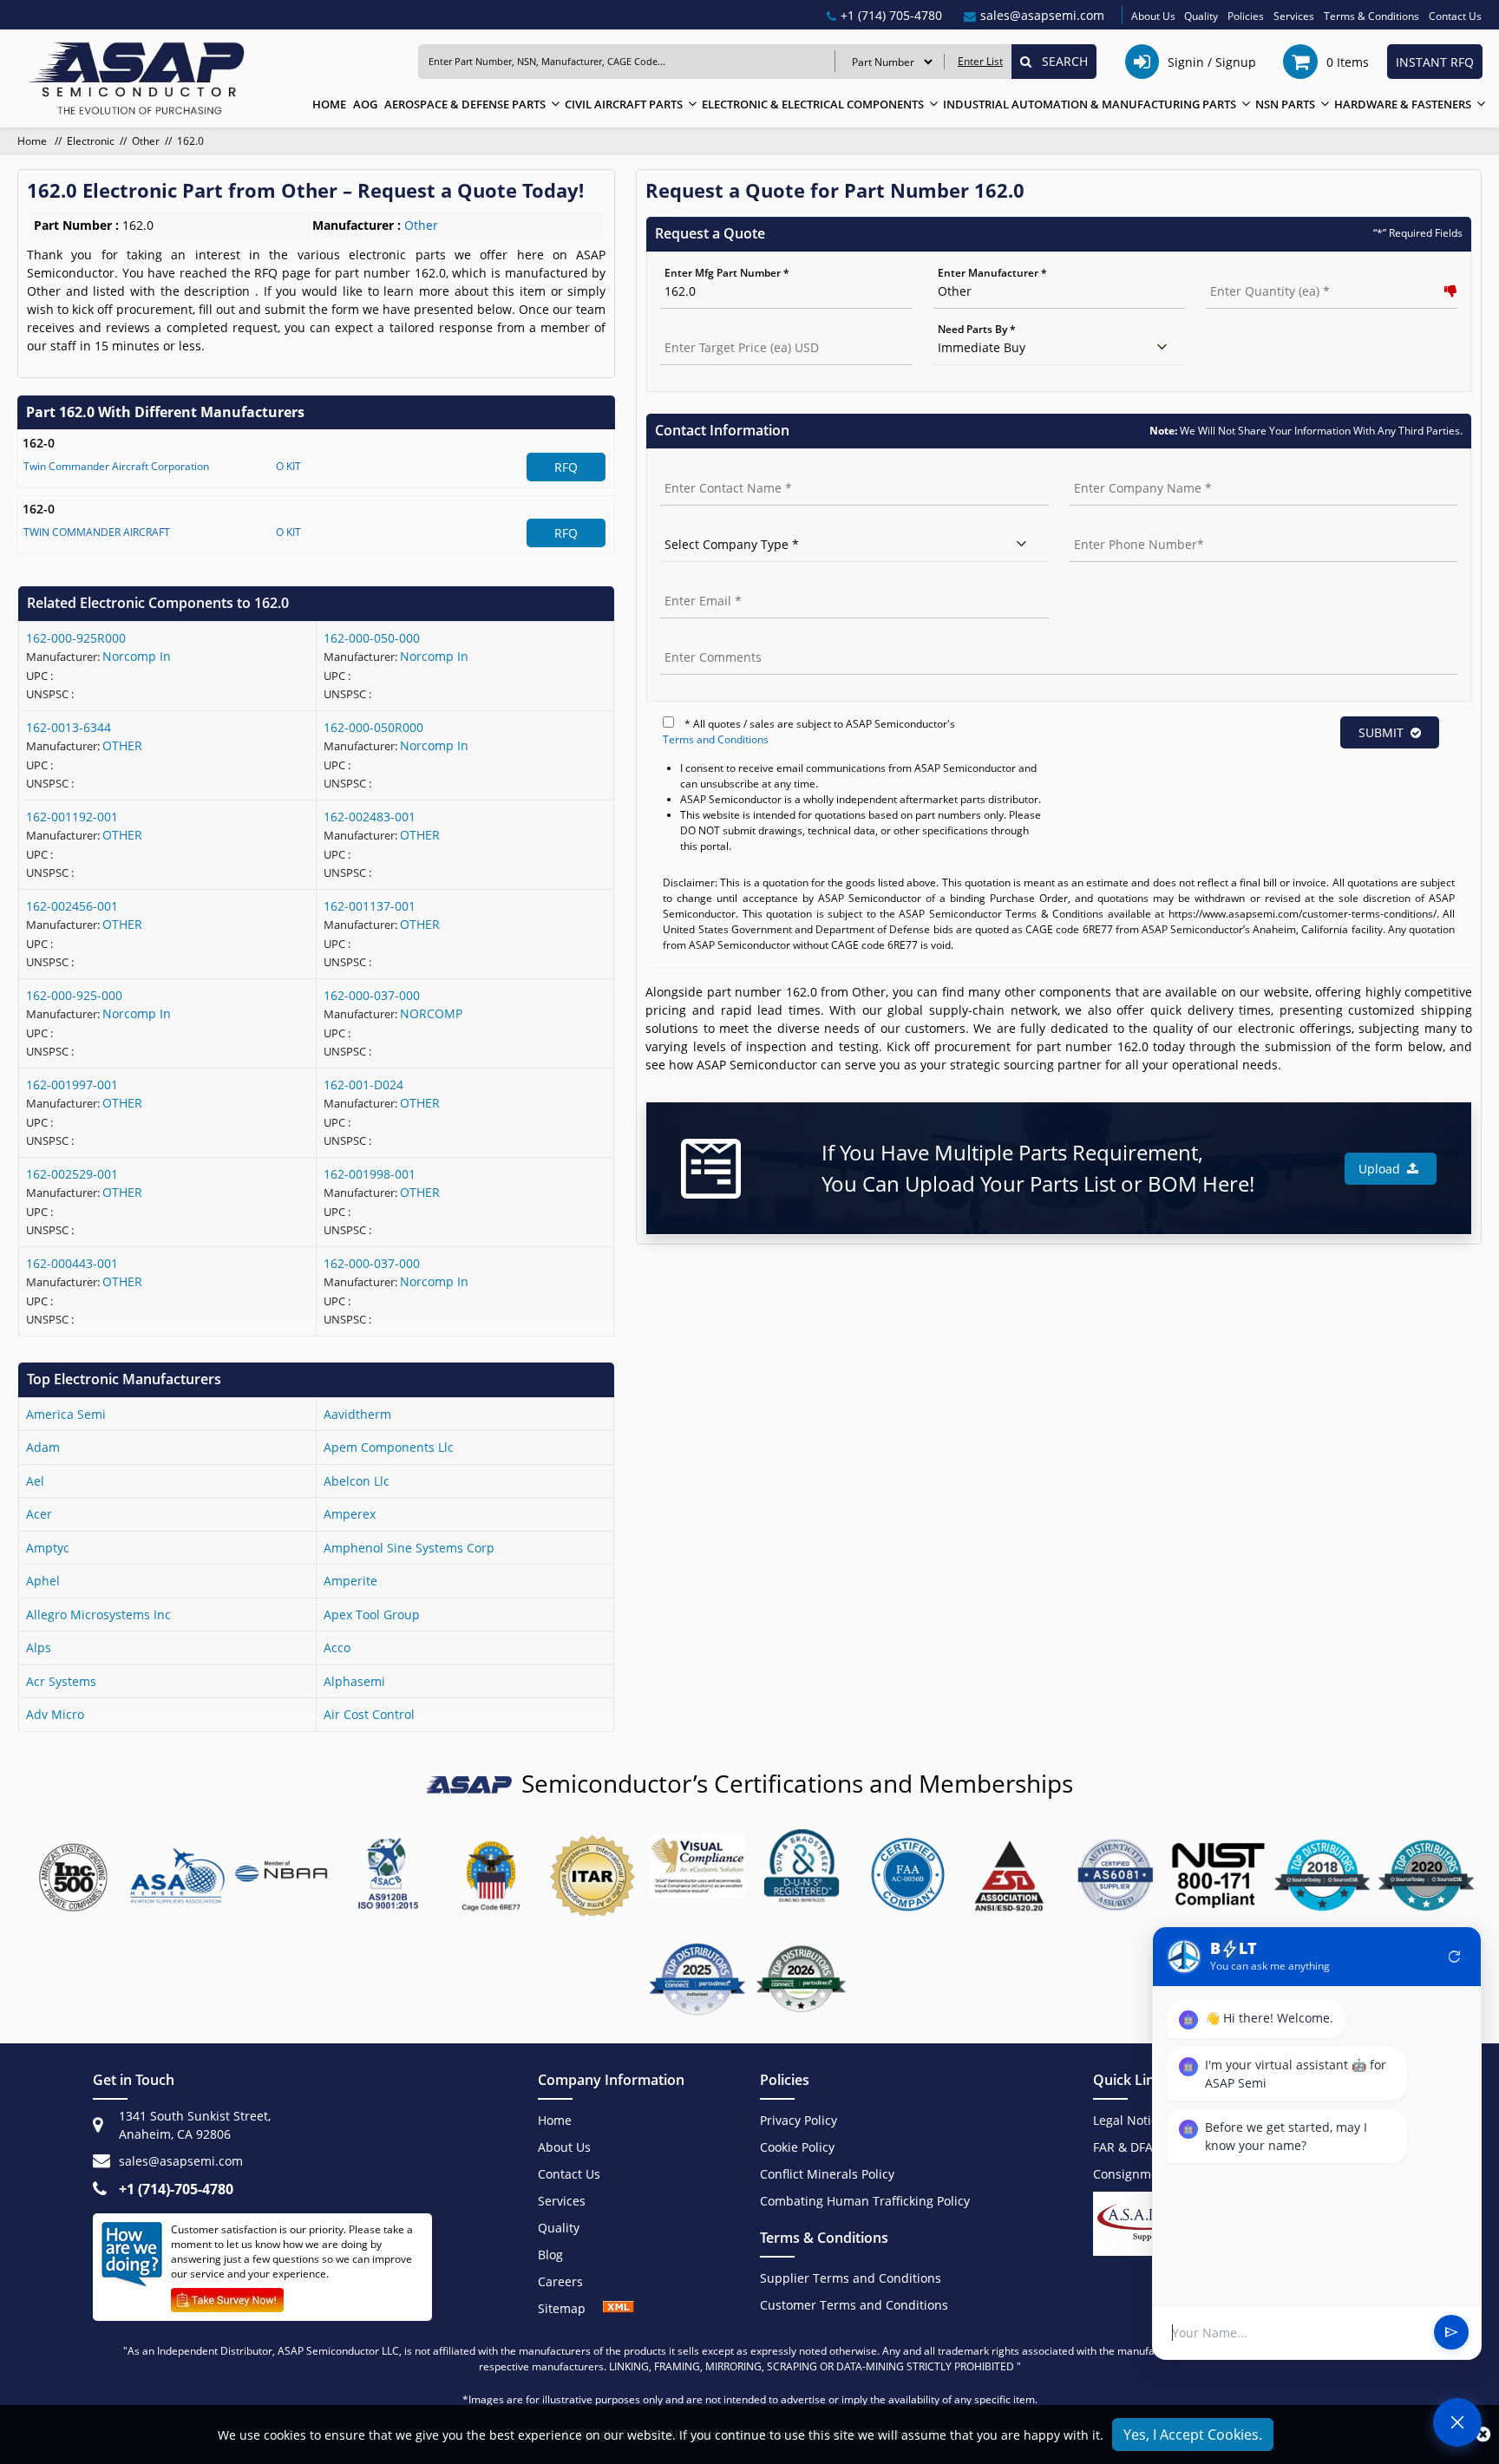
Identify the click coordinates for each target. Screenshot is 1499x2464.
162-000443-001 (72, 1263)
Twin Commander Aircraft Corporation (116, 466)
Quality (1201, 16)
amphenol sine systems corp (409, 1548)
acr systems (61, 1681)
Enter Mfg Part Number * (727, 273)
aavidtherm (357, 1414)
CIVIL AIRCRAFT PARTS (624, 104)
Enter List (980, 61)
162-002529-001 (72, 1174)
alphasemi (354, 1681)
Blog (550, 2255)
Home (33, 141)
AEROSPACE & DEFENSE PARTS (465, 104)
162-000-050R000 (373, 727)
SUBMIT (1381, 732)
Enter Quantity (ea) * (1258, 273)
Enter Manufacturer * (992, 273)
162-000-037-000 (372, 995)
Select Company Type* (716, 526)
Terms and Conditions (716, 739)
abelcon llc (357, 1481)
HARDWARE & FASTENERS (1403, 104)
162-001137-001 (370, 906)
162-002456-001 (72, 906)
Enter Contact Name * (716, 470)
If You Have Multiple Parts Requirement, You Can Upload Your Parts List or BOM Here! (1038, 1168)
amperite (350, 1581)
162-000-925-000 (74, 995)
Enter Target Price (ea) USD (728, 329)
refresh (1455, 1957)
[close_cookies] (1483, 2435)
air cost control (369, 1714)
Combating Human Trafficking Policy (865, 2201)
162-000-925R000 (76, 638)
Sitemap (570, 2308)
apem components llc (389, 1447)
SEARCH (1060, 61)
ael (35, 1481)
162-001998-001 (370, 1174)
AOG (365, 104)
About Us (1153, 16)
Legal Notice (1129, 2120)
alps (39, 1647)
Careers (560, 2281)
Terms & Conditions (1371, 16)
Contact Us (1455, 16)
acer (39, 1514)
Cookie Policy (797, 2147)
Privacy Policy (799, 2120)
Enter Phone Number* (1126, 526)
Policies (1246, 16)
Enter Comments (703, 639)
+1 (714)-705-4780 (176, 2189)
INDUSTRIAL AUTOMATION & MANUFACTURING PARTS (1090, 104)
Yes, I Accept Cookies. (1193, 2435)
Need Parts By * (977, 329)
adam (43, 1447)
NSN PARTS (1285, 104)
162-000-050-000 (372, 638)
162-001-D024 (363, 1085)
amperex (350, 1514)
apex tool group (372, 1614)
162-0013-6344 (69, 727)
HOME (329, 104)
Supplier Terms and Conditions (851, 2278)
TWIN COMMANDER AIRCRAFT (97, 532)
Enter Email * (693, 582)
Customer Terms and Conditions (854, 2305)
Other (146, 141)
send (1451, 2333)
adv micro (55, 1714)
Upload (1383, 1169)
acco (337, 1647)
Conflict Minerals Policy (827, 2174)
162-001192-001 (72, 817)
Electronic (91, 141)
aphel (43, 1581)
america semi (66, 1414)
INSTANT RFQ (1435, 62)
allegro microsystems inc (98, 1614)
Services (1294, 16)
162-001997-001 (72, 1085)
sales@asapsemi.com (181, 2161)
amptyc (48, 1548)
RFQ (566, 467)
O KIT (288, 466)
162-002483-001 (370, 817)
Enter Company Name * (1129, 470)
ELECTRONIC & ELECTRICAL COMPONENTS (813, 104)
